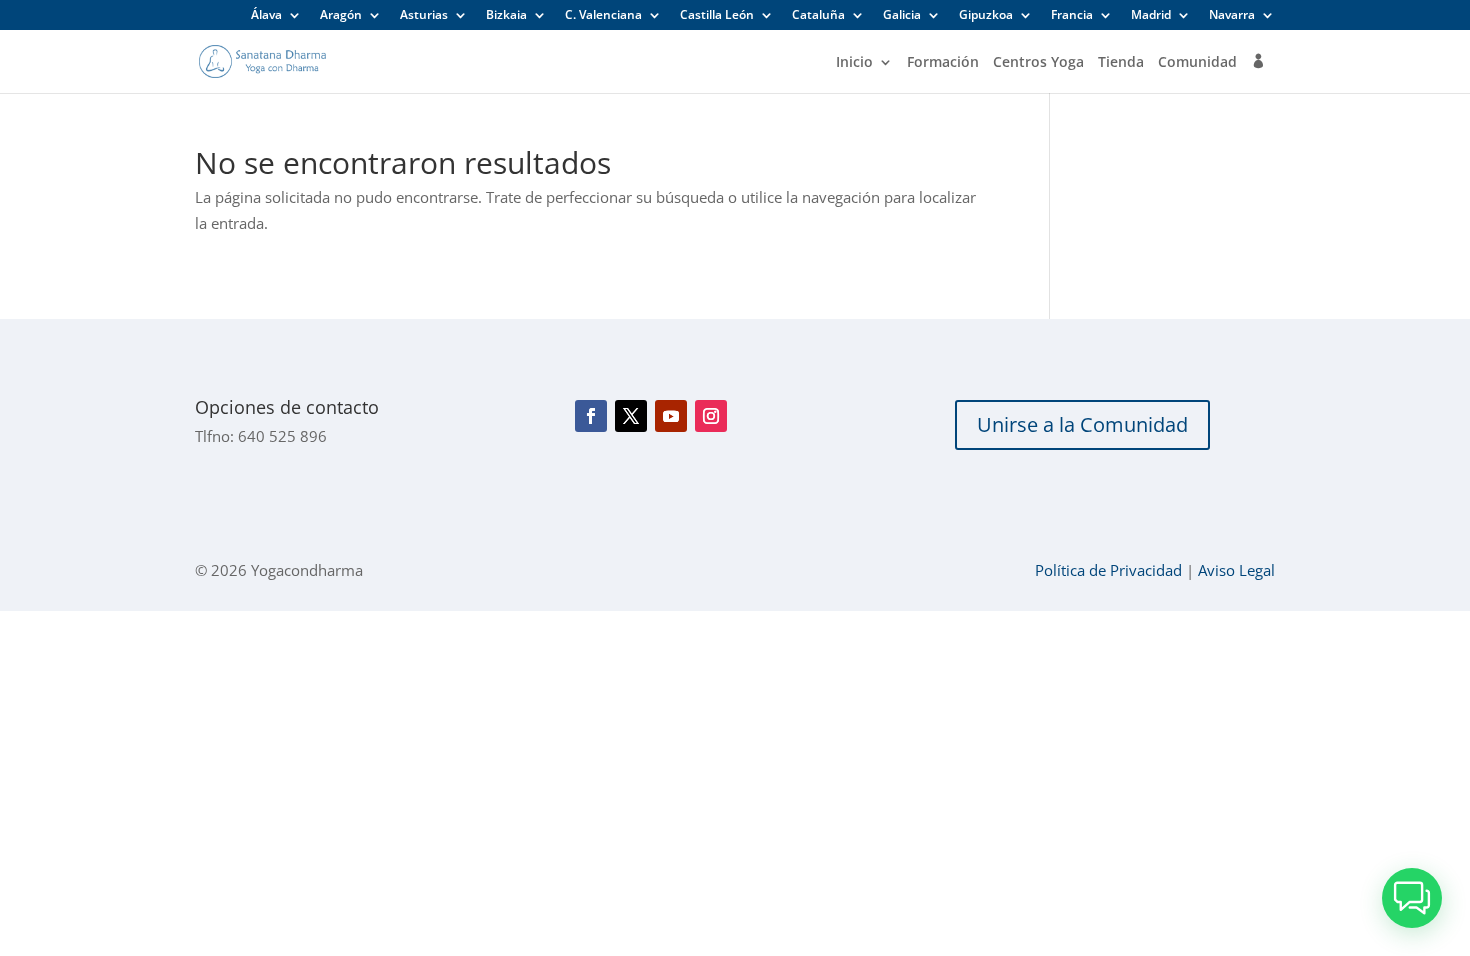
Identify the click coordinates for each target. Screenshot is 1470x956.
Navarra (1232, 16)
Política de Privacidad (1108, 570)
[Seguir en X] (631, 416)
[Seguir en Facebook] (591, 416)
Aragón (341, 16)
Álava (266, 16)
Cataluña (818, 16)
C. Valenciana (603, 16)
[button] (1412, 898)
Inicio (854, 63)
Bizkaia (506, 16)
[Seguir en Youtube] (671, 416)
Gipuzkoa (986, 16)
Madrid (1151, 16)
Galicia (902, 16)
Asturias (424, 16)
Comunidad (1197, 63)
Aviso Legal (1236, 570)
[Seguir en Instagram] (711, 416)
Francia (1072, 16)
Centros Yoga (1038, 63)
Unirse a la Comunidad (1082, 424)
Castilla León (717, 16)
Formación (943, 63)
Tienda (1121, 63)
